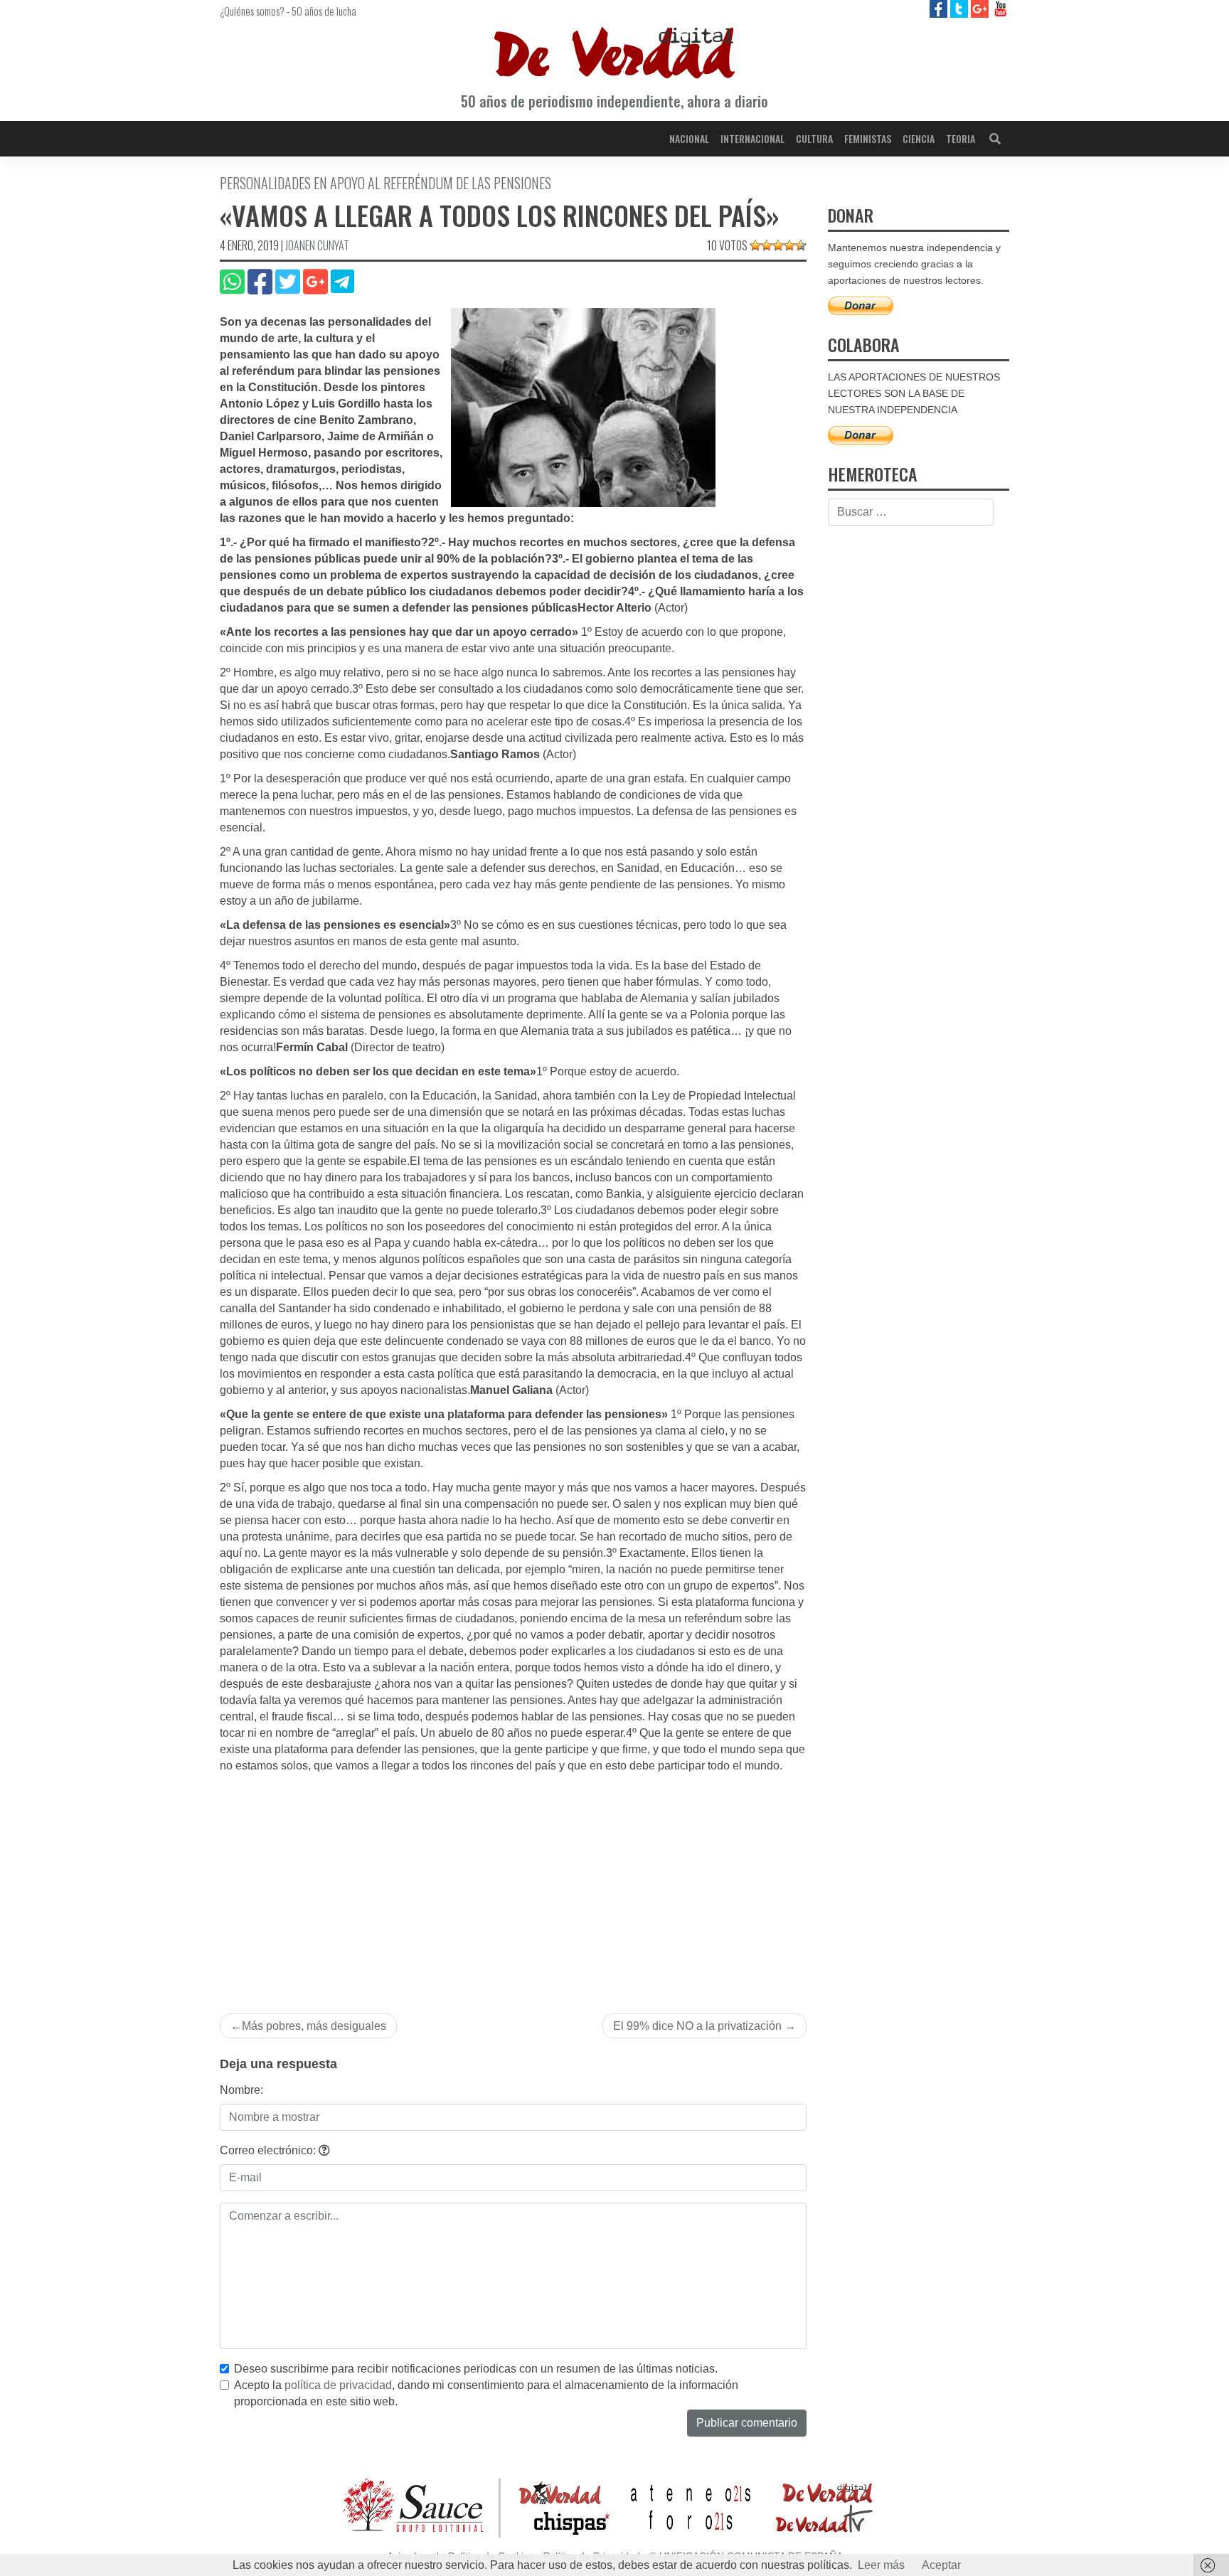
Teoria (961, 138)
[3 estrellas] (778, 245)
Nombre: (241, 2090)
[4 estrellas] (789, 245)
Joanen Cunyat (317, 245)
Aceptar (941, 2565)
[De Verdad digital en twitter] (961, 8)
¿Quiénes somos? (252, 11)
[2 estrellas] (767, 245)
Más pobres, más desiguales (314, 2026)
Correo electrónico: (269, 2150)
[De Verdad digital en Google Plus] (981, 8)
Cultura (814, 138)
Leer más (881, 2565)
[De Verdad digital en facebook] (940, 8)
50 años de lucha (324, 11)
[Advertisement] (513, 1881)
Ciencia (919, 138)
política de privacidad (338, 2385)
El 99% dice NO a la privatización (697, 2026)
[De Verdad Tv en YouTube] (1000, 8)
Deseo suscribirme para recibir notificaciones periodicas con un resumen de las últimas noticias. (476, 2369)
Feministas (868, 138)
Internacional (752, 138)
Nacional (689, 138)
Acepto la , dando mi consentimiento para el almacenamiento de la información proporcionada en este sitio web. (486, 2393)
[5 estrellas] (801, 245)
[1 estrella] (755, 245)
